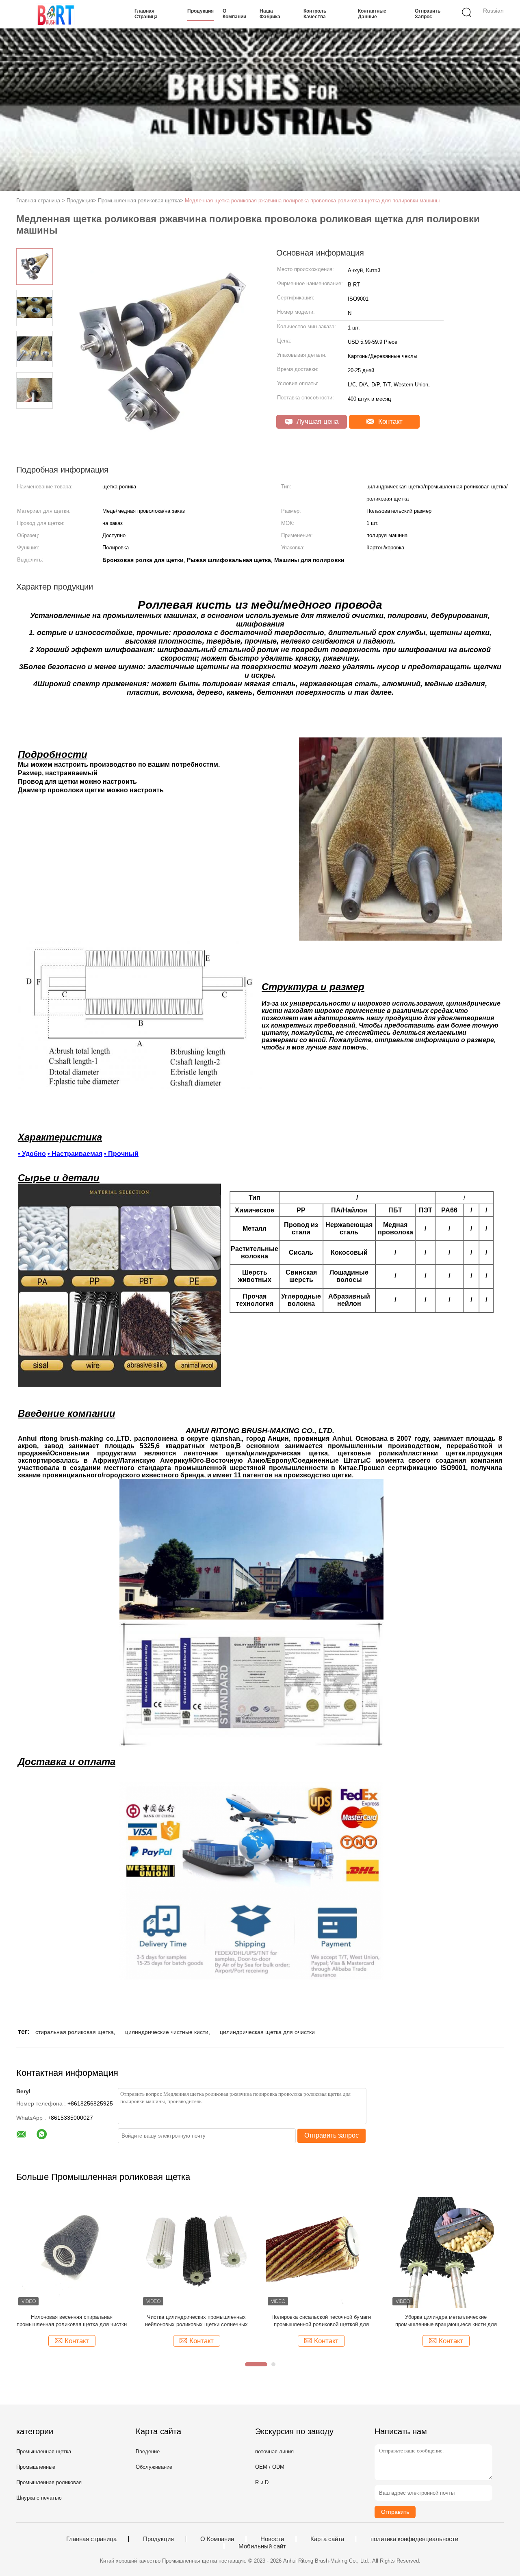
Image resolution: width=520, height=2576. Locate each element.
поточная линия (274, 2451)
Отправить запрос (428, 14)
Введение (148, 2451)
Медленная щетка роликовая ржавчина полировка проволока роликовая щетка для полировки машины (312, 201)
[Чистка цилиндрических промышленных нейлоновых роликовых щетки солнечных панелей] (196, 2252)
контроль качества (315, 14)
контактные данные (372, 14)
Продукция (200, 11)
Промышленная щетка (44, 2451)
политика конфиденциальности (414, 2539)
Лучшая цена (316, 422)
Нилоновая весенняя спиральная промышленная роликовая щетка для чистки (72, 2321)
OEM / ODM (270, 2467)
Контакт (389, 422)
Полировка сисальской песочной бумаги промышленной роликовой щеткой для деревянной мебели (321, 2321)
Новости (272, 2539)
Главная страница (146, 14)
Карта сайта (327, 2539)
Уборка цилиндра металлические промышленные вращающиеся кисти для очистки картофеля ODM (446, 2321)
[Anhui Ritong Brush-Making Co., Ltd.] (56, 14)
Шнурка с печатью (39, 2498)
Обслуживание (154, 2467)
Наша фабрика (270, 14)
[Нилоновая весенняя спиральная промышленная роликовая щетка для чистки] (72, 2252)
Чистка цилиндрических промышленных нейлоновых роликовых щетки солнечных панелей (196, 2321)
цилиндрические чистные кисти (167, 2032)
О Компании (234, 14)
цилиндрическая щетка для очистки (267, 2032)
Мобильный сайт (262, 2546)
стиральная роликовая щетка (75, 2032)
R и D (262, 2482)
